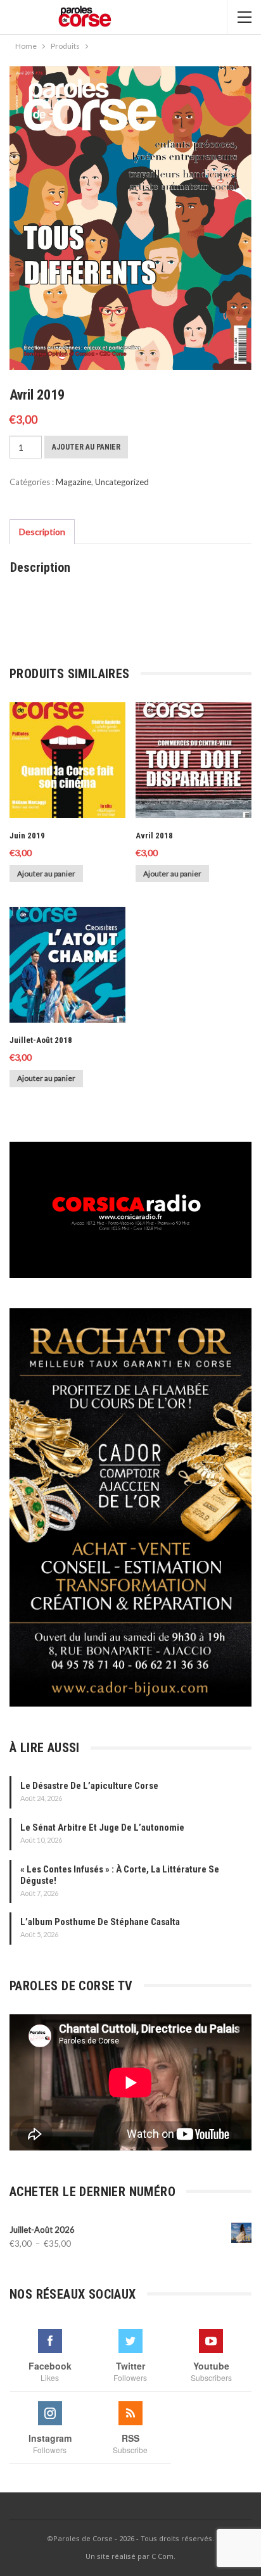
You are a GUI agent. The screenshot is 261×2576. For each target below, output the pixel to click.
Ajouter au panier (86, 447)
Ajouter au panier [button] (46, 874)
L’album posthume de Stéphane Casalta (100, 1922)
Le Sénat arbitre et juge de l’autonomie (102, 1828)
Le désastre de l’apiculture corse (89, 1786)
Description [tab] (42, 532)
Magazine (73, 482)
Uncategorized (122, 482)
